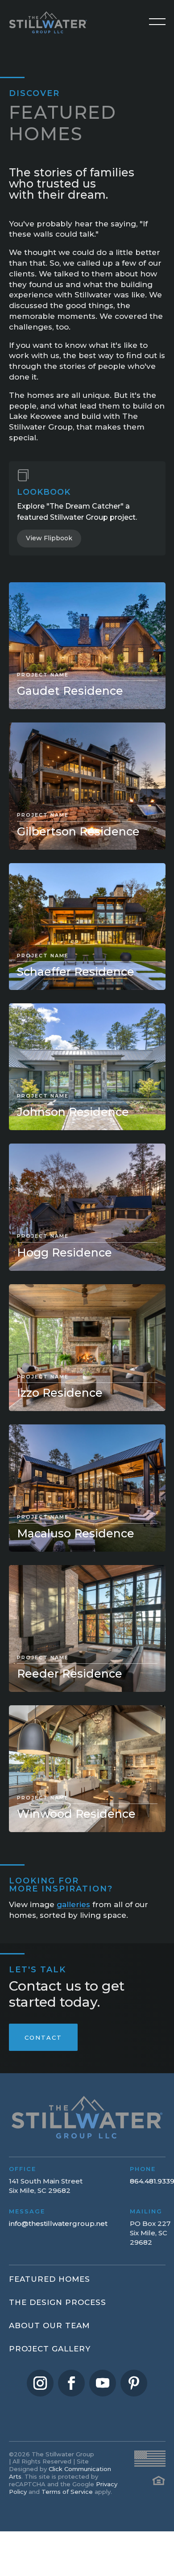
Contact (43, 2037)
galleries (73, 1904)
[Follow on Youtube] (103, 2383)
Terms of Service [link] (67, 2492)
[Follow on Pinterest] (134, 2383)
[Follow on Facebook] (71, 2383)
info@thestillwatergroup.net (58, 2223)
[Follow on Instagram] (40, 2383)
